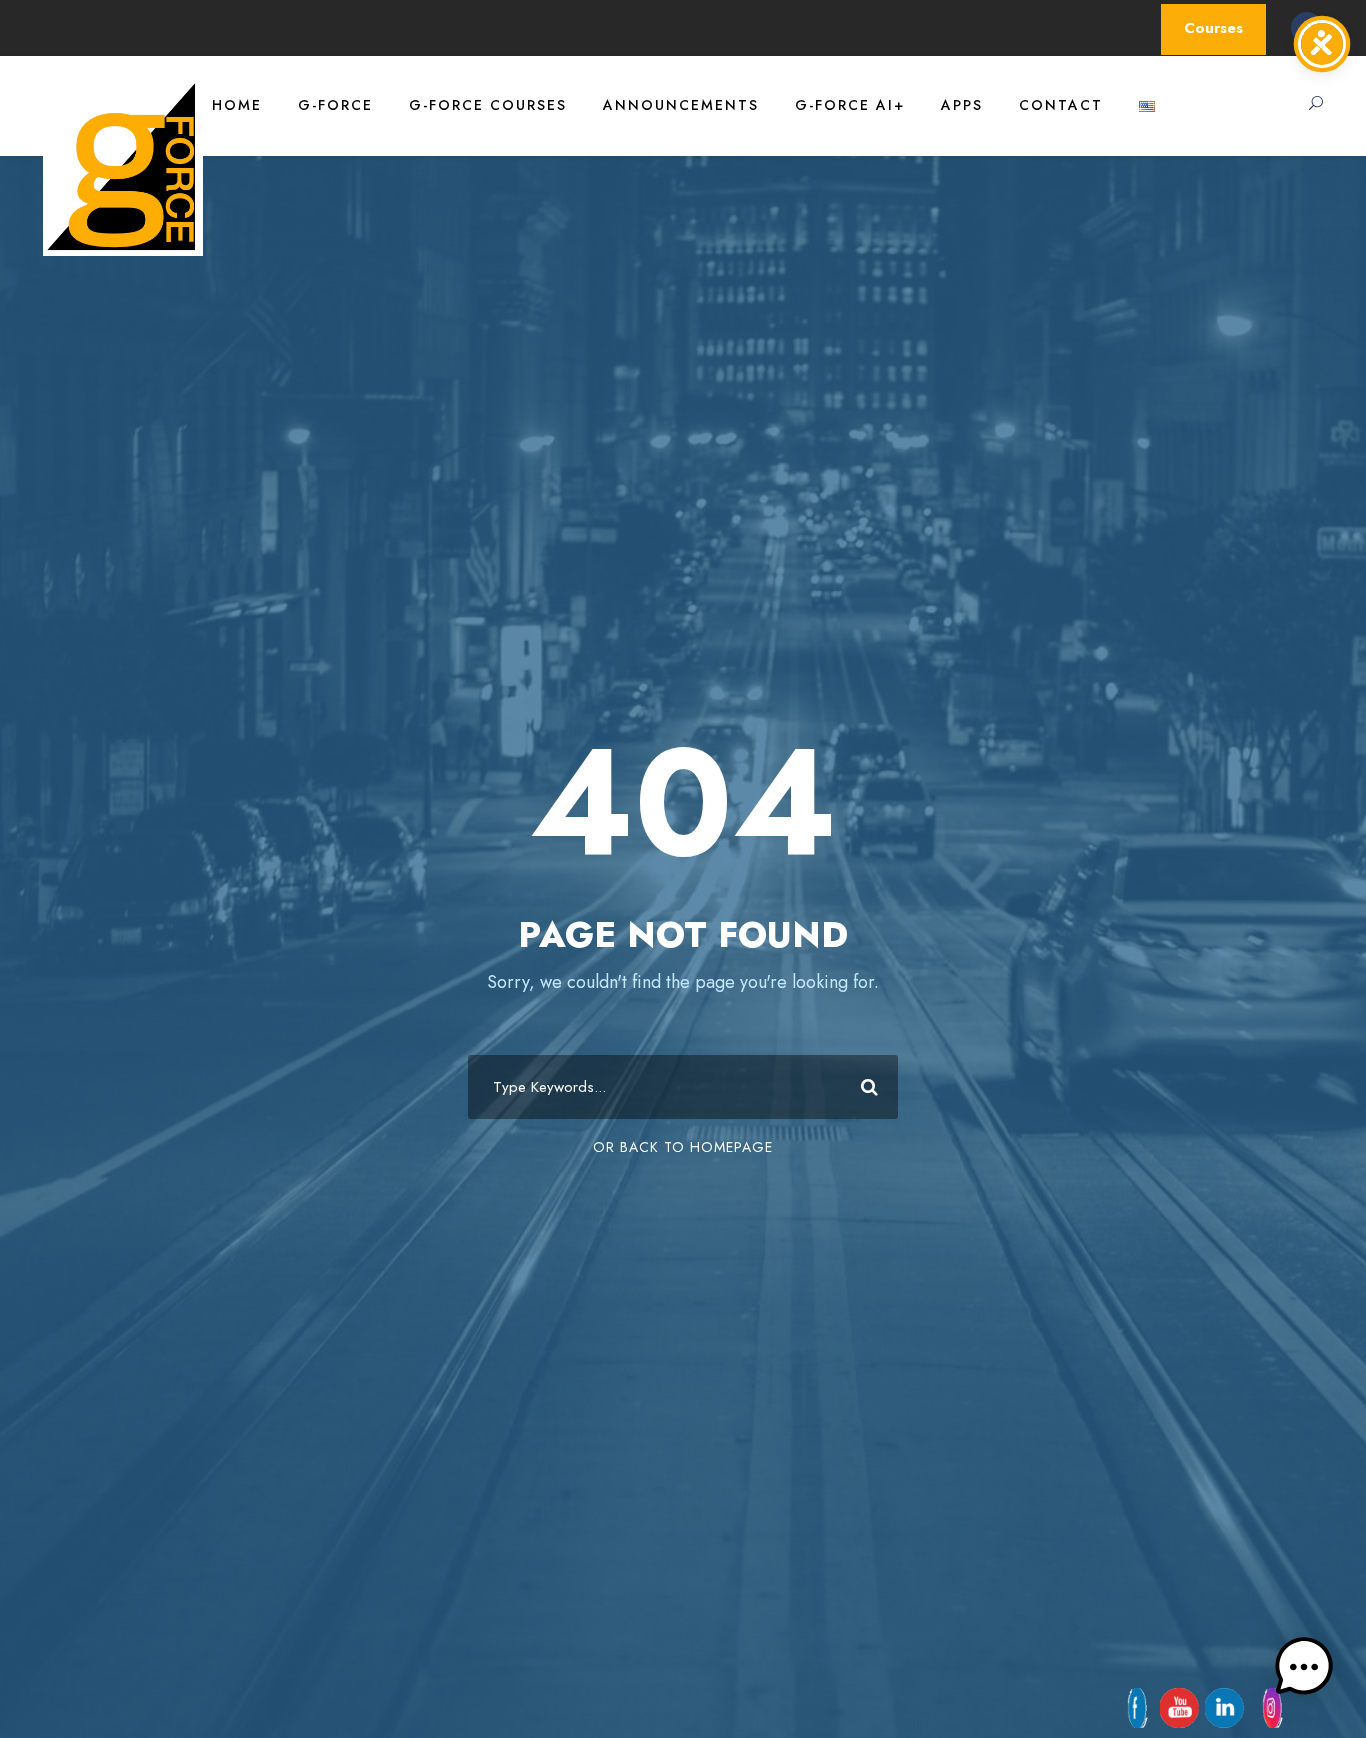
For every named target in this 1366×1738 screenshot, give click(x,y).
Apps (962, 105)
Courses (1213, 28)
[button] (1304, 1671)
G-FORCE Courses (488, 105)
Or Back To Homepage (683, 1147)
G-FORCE (335, 105)
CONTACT (1061, 105)
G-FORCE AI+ (850, 105)
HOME (237, 105)
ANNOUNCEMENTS (681, 105)
